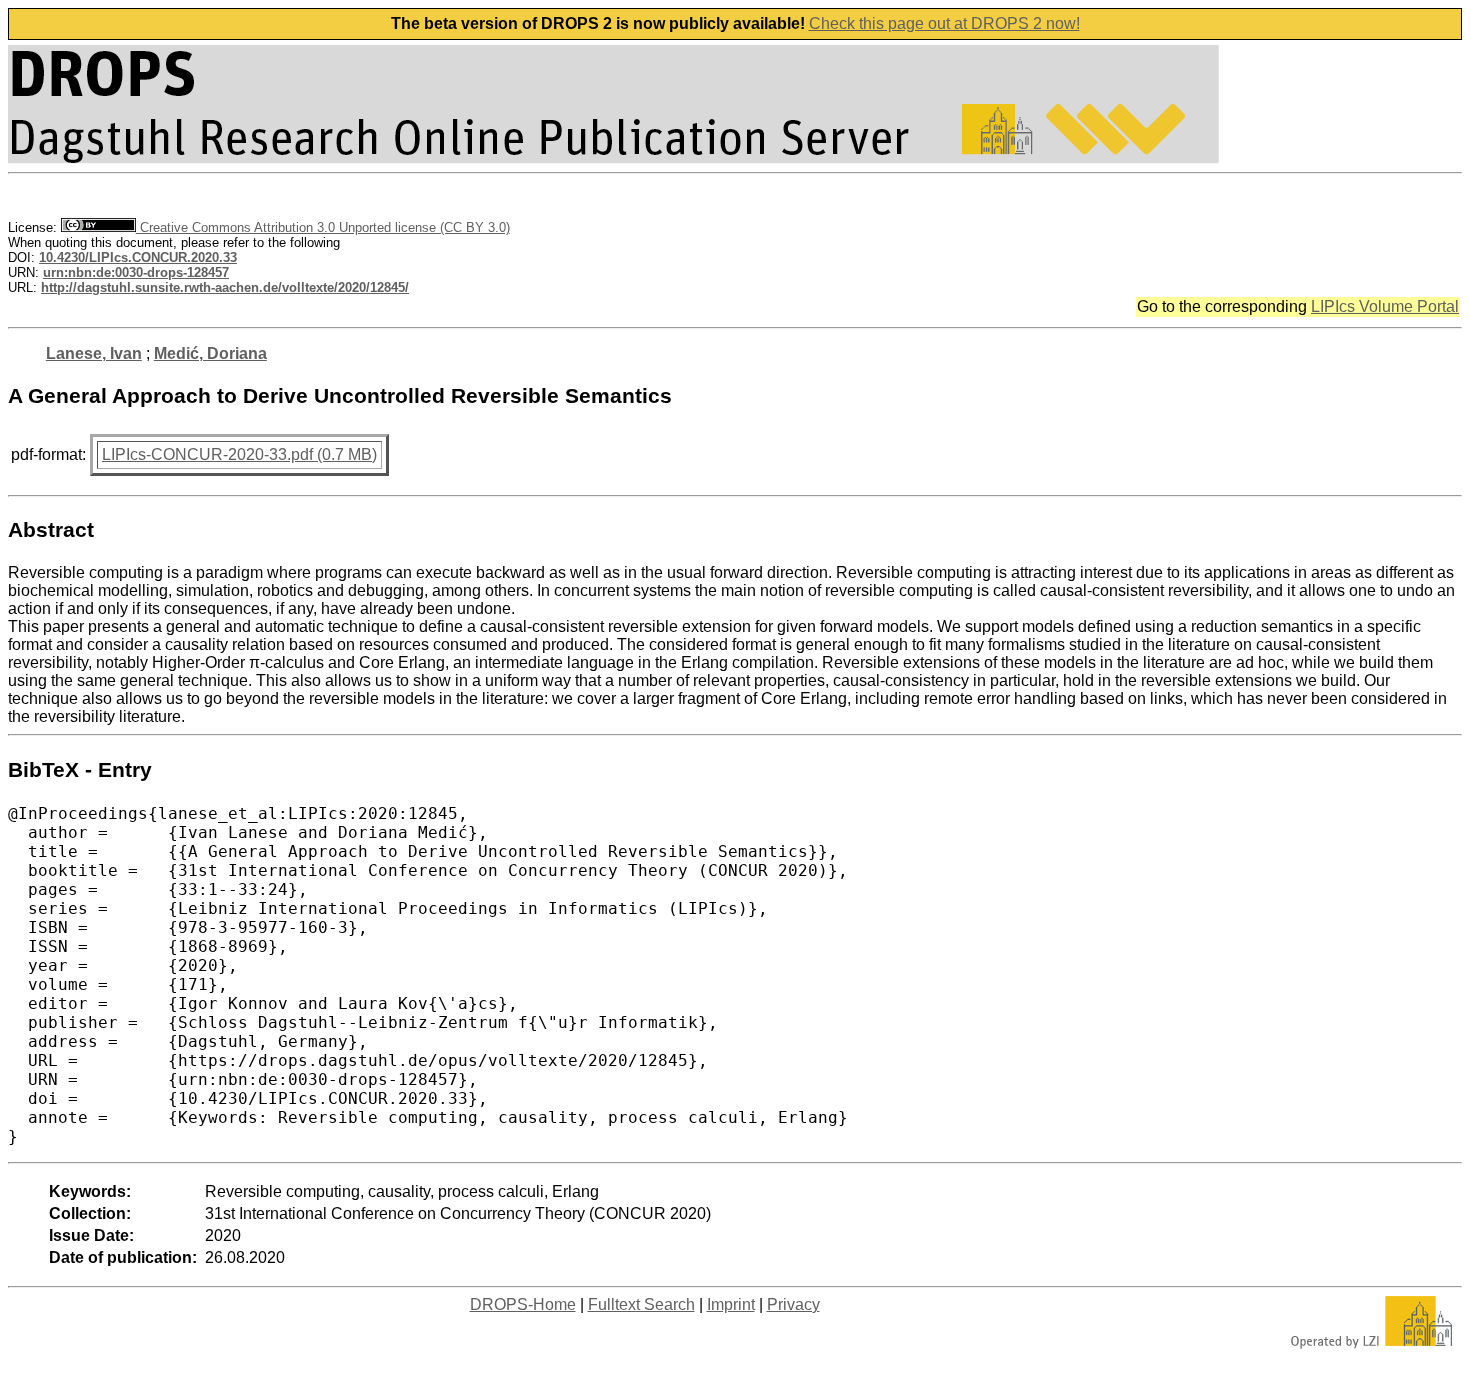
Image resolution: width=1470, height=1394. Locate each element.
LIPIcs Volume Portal (1385, 306)
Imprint (731, 1304)
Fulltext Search (641, 1304)
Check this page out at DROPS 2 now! (944, 23)
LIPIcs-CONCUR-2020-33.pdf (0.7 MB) (239, 454)
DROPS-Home (523, 1304)
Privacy (793, 1304)
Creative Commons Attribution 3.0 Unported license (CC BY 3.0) (323, 227)
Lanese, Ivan (94, 353)
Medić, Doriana (210, 353)
